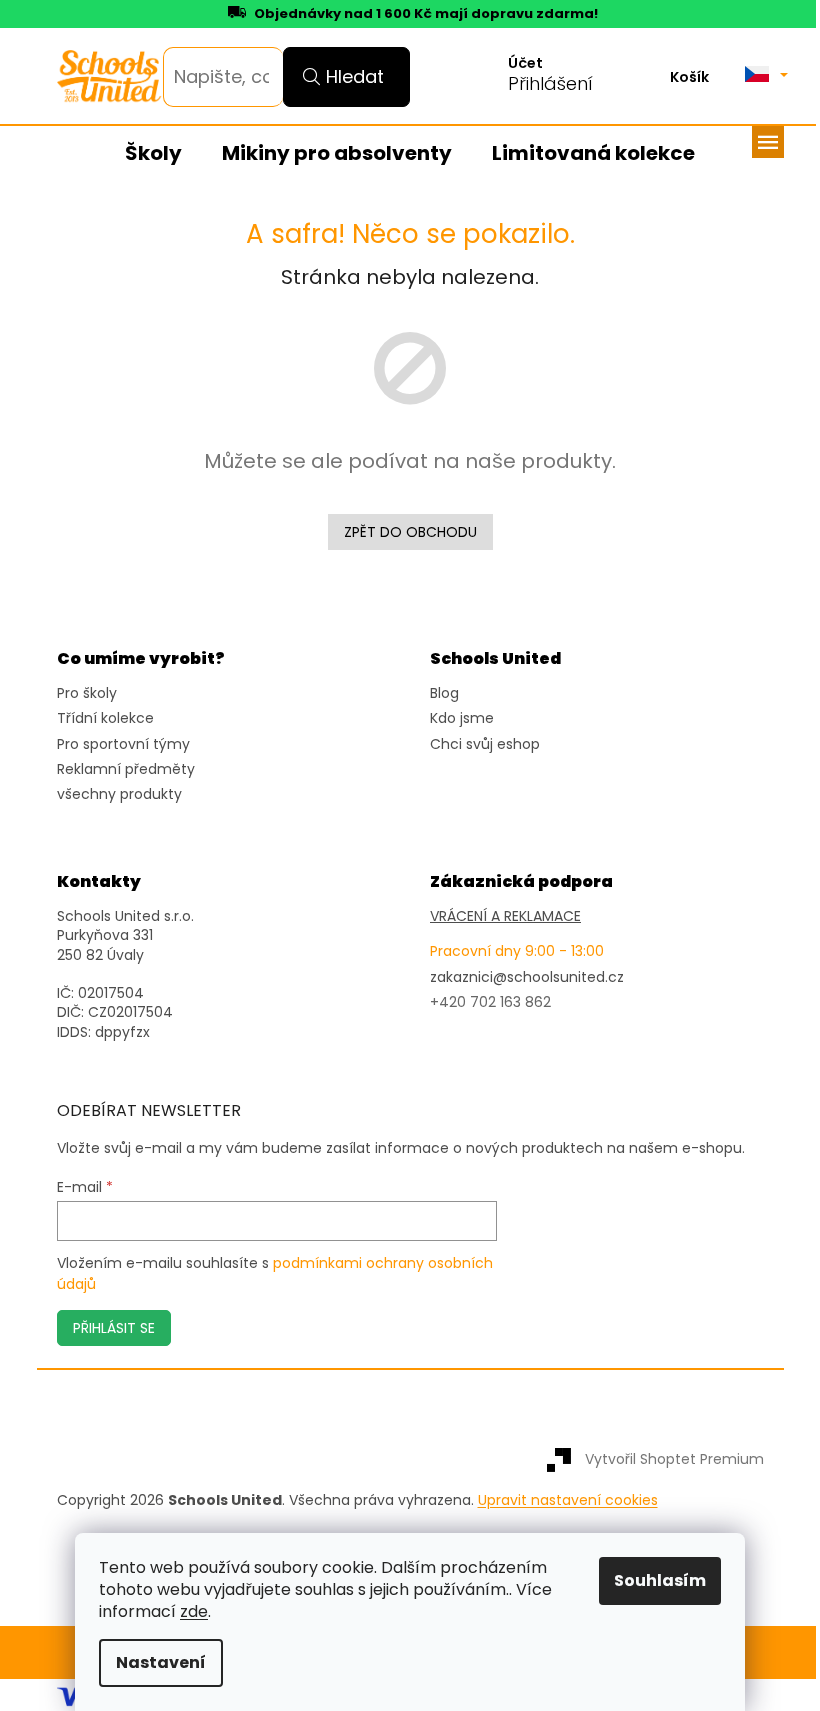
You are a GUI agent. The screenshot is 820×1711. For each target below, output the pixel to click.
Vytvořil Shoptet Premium (674, 1459)
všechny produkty (119, 794)
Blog (444, 693)
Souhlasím (660, 1580)
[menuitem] (153, 154)
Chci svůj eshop (485, 744)
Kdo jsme (462, 718)
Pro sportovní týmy (123, 744)
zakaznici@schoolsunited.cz (527, 977)
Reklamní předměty (126, 769)
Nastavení (161, 1662)
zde (194, 1611)
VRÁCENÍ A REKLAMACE (505, 916)
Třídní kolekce (105, 718)
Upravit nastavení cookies (568, 1500)
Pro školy (87, 693)
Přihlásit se (114, 1328)
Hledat (355, 76)
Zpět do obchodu (410, 532)
